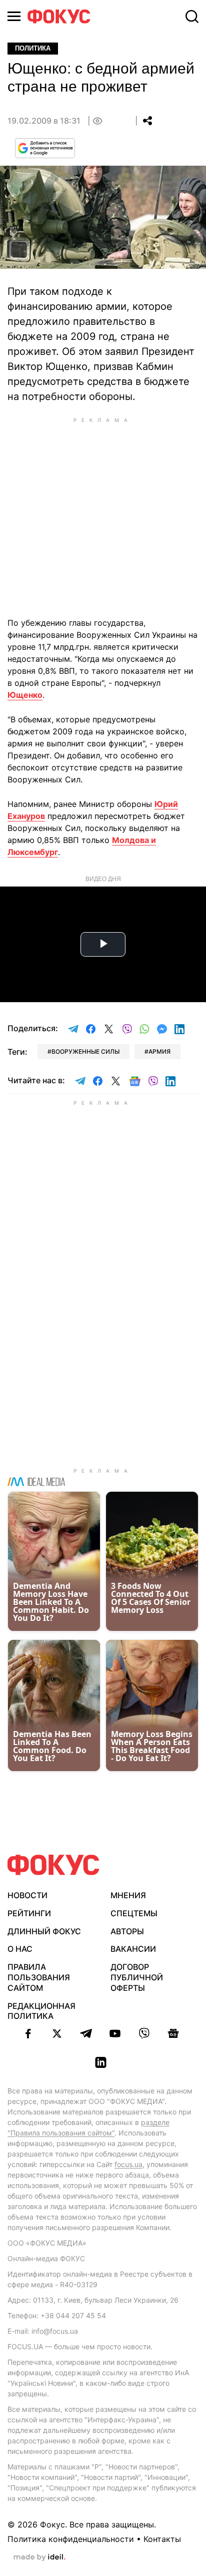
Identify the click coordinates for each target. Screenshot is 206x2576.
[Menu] (14, 16)
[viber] (144, 2033)
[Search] (192, 17)
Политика (33, 48)
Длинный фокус (44, 1931)
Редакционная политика (41, 2011)
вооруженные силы (85, 1051)
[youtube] (115, 2033)
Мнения (128, 1895)
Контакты (162, 2539)
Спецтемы (134, 1913)
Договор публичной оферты (137, 1977)
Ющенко (25, 695)
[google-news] (173, 2033)
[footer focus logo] (53, 1865)
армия (159, 1051)
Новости (27, 1895)
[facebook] (28, 2033)
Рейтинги (29, 1913)
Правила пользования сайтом (39, 1977)
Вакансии (133, 1949)
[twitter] (57, 2033)
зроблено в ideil (39, 2557)
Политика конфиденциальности (71, 2539)
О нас (20, 1949)
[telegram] (86, 2033)
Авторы (127, 1931)
